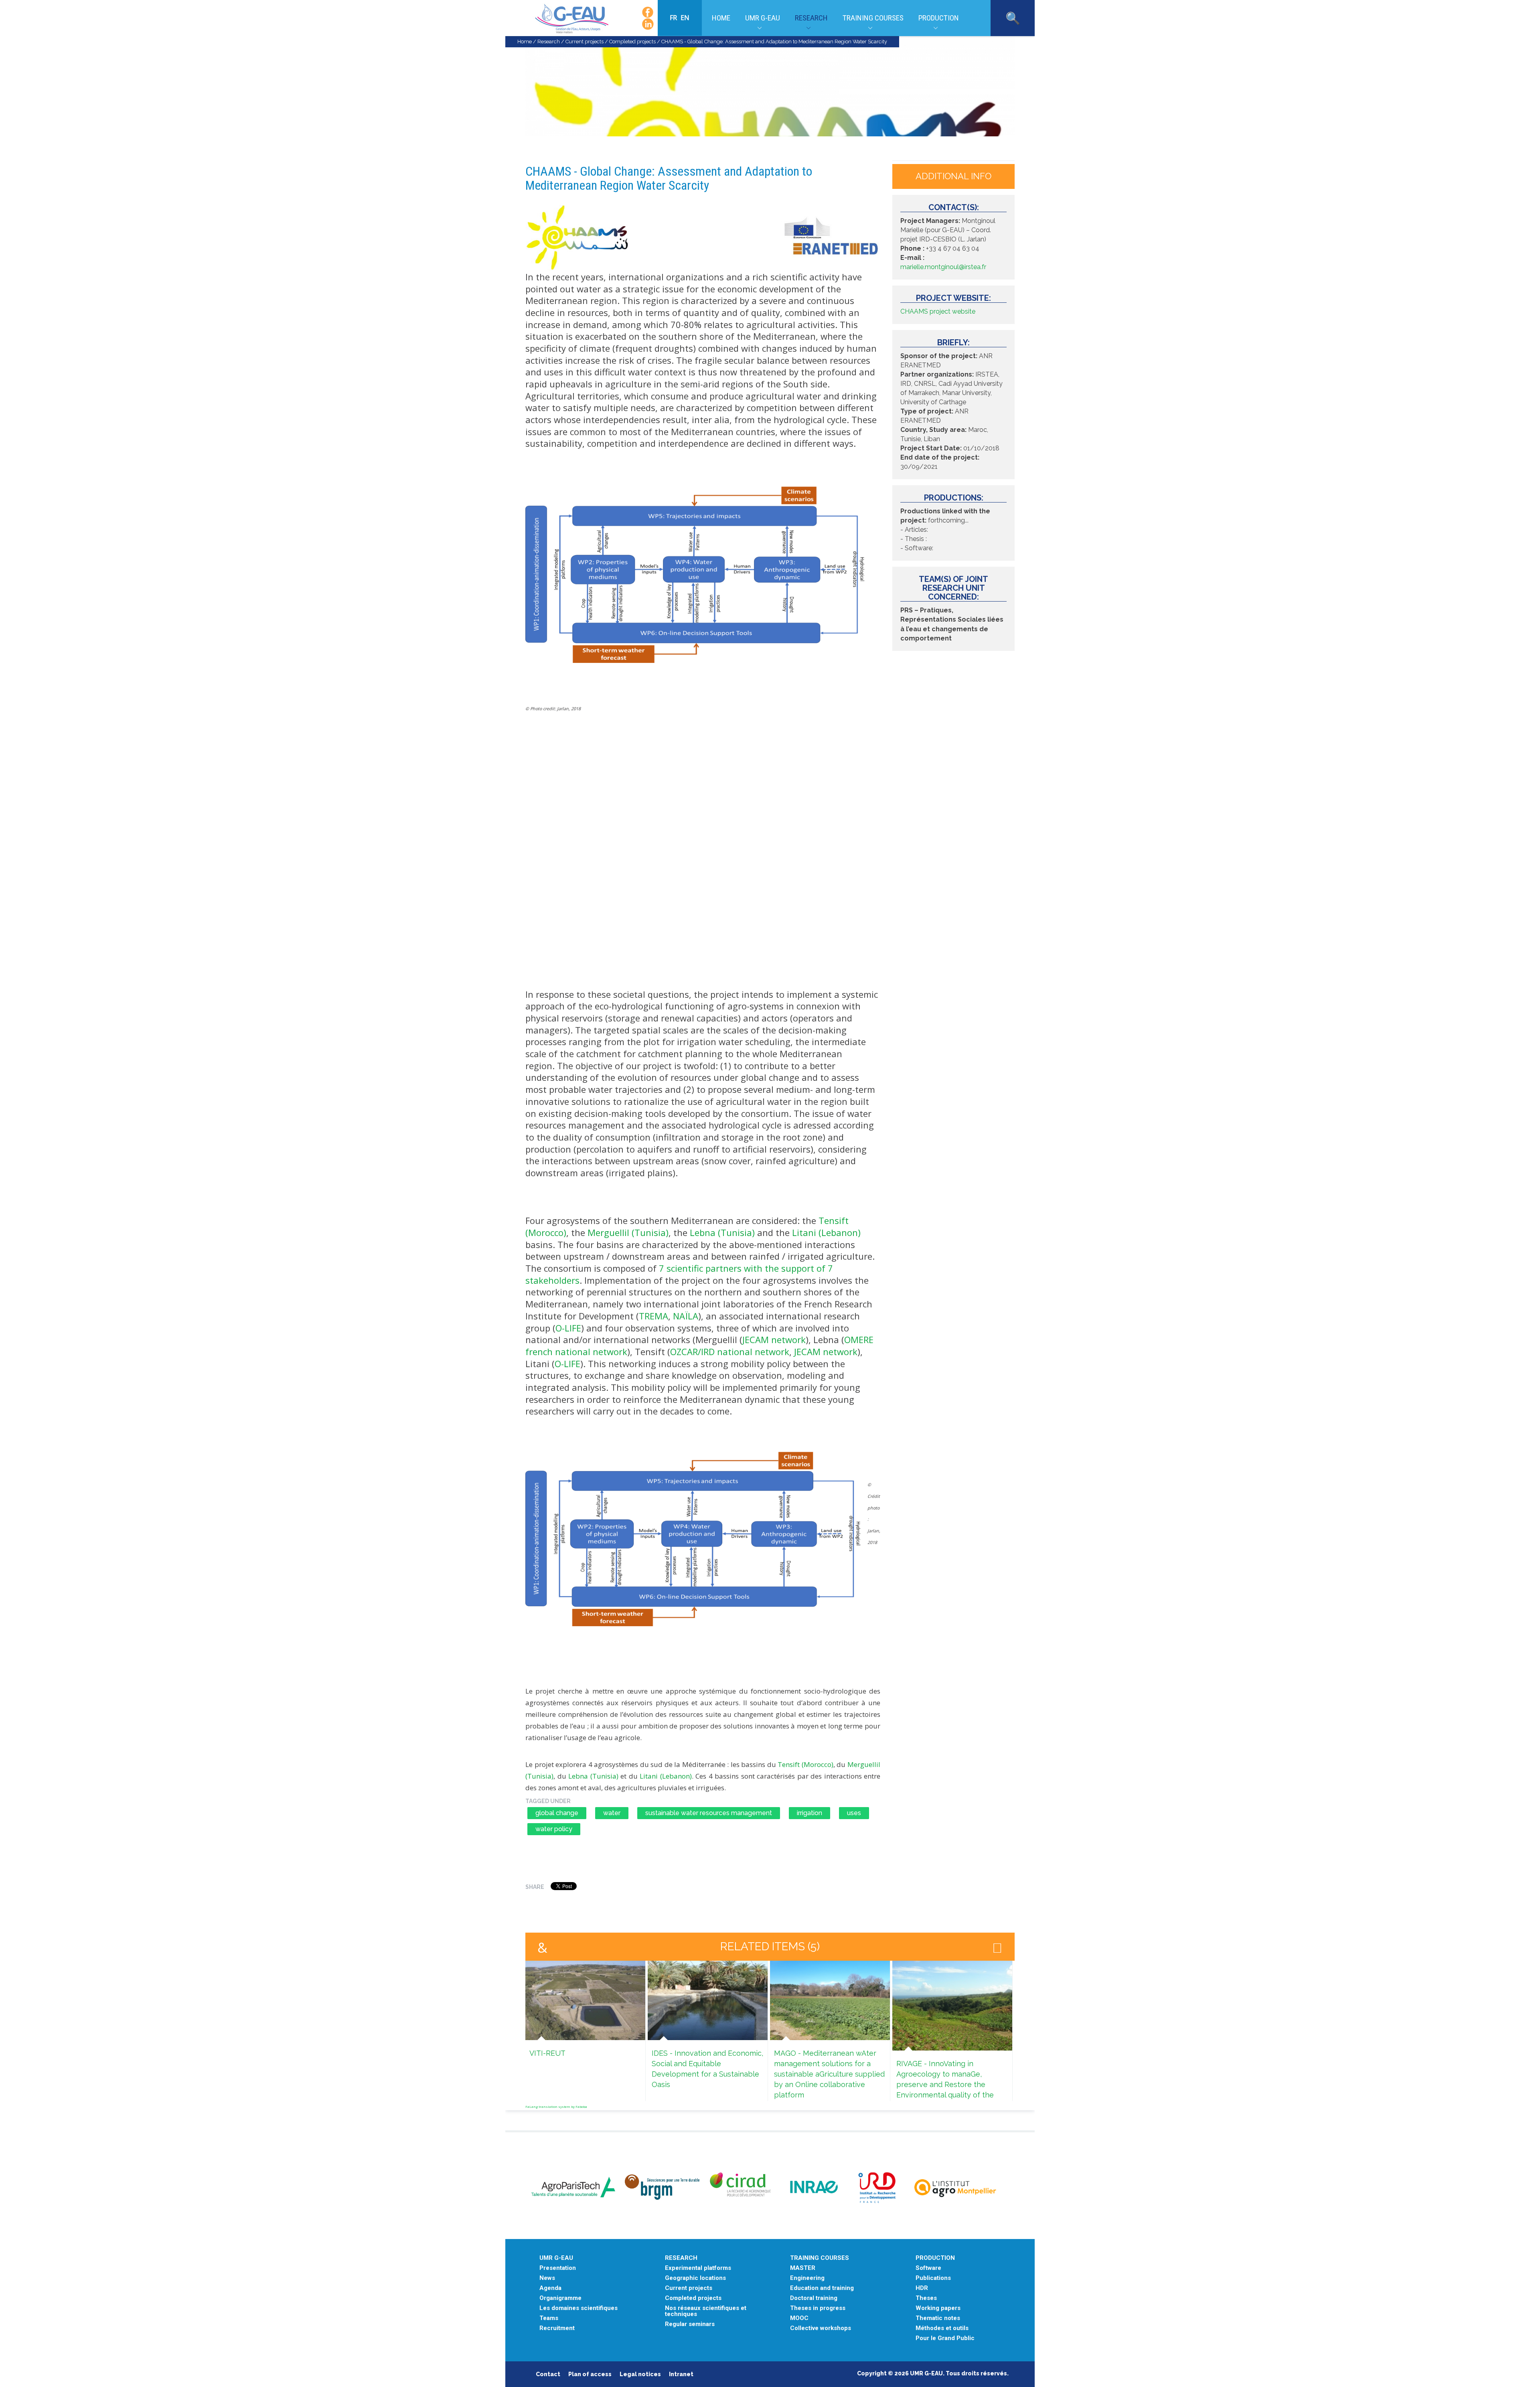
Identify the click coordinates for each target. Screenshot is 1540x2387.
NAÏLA (686, 1316)
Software (928, 2268)
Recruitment (557, 2328)
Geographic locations (695, 2278)
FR (674, 18)
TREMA (653, 1316)
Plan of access (590, 2374)
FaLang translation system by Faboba (556, 2106)
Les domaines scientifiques (579, 2308)
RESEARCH (681, 2258)
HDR (922, 2288)
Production (939, 18)
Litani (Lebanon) (826, 1232)
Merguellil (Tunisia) (628, 1232)
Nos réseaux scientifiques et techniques (706, 2311)
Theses (926, 2298)
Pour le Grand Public (945, 2338)
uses (854, 1813)
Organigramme (560, 2298)
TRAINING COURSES (820, 2258)
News (547, 2278)
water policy (554, 1829)
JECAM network (774, 1339)
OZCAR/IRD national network (730, 1352)
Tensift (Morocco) (805, 1764)
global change (557, 1813)
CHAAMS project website (938, 311)
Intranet (681, 2374)
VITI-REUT (547, 2053)
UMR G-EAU (763, 18)
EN (685, 18)
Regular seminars (690, 2324)
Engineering (807, 2278)
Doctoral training (814, 2298)
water (612, 1813)
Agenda (550, 2288)
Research (811, 18)
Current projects (585, 42)
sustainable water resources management (709, 1813)
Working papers (938, 2308)
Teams (549, 2318)
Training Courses (873, 18)
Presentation (558, 2268)
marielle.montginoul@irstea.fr (943, 267)
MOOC (799, 2318)
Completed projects (632, 42)
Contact (548, 2374)
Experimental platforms (698, 2268)
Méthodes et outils (942, 2328)
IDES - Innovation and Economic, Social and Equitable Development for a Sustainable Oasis (707, 2069)
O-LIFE (568, 1328)
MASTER (803, 2268)
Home (721, 18)
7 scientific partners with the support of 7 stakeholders (679, 1274)
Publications (933, 2278)
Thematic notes (938, 2318)
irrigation (810, 1813)
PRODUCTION (935, 2258)
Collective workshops (821, 2328)
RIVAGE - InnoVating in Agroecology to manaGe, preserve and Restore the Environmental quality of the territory (945, 2084)
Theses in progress (818, 2308)
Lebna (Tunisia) (722, 1232)
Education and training (822, 2288)
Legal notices (640, 2374)
